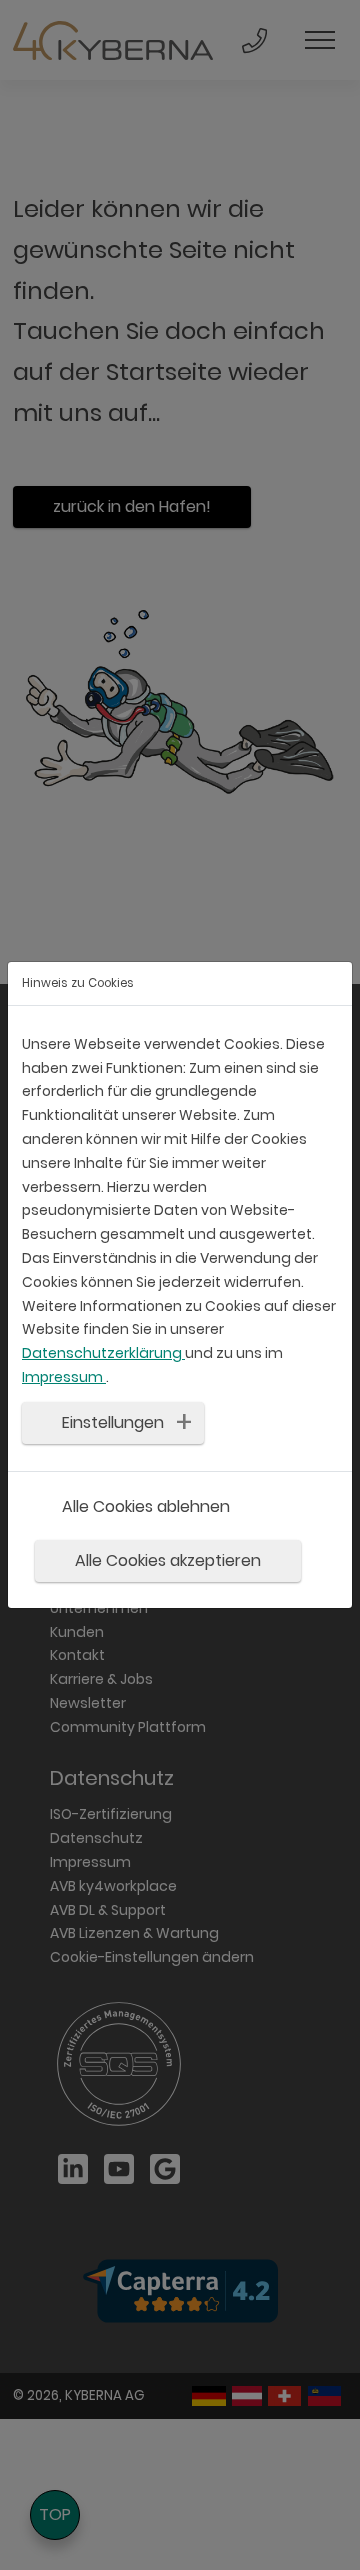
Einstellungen (113, 1422)
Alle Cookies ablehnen (146, 1505)
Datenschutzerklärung (103, 1353)
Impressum (64, 1377)
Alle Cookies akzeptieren (168, 1560)
